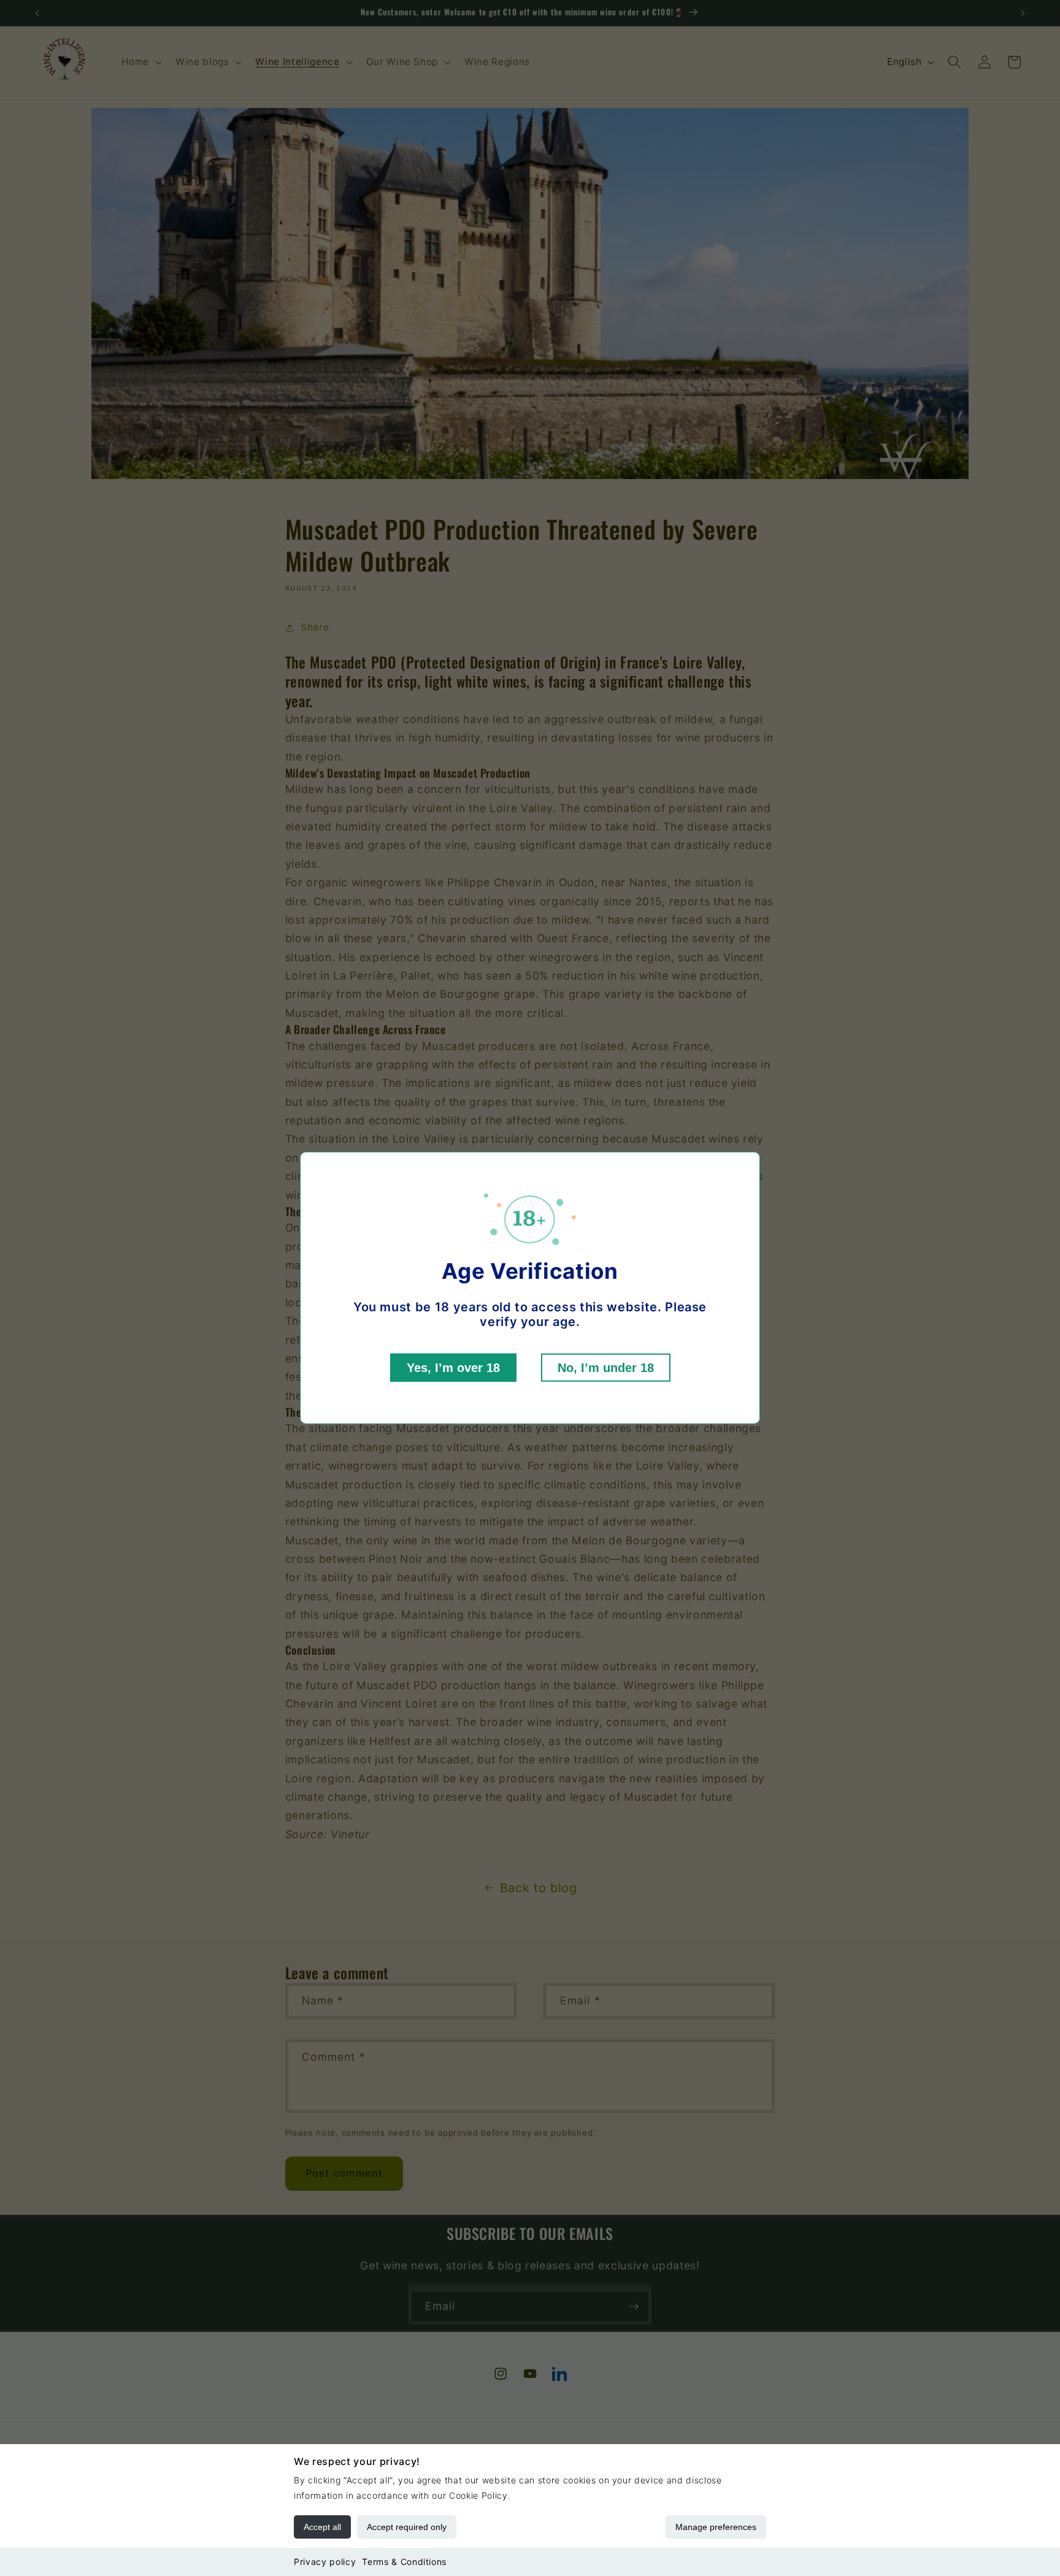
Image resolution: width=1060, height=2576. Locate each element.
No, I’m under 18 (606, 1368)
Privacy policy (325, 2562)
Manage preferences (716, 2527)
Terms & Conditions (404, 2562)
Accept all (322, 2527)
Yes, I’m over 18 (453, 1368)
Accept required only (407, 2527)
